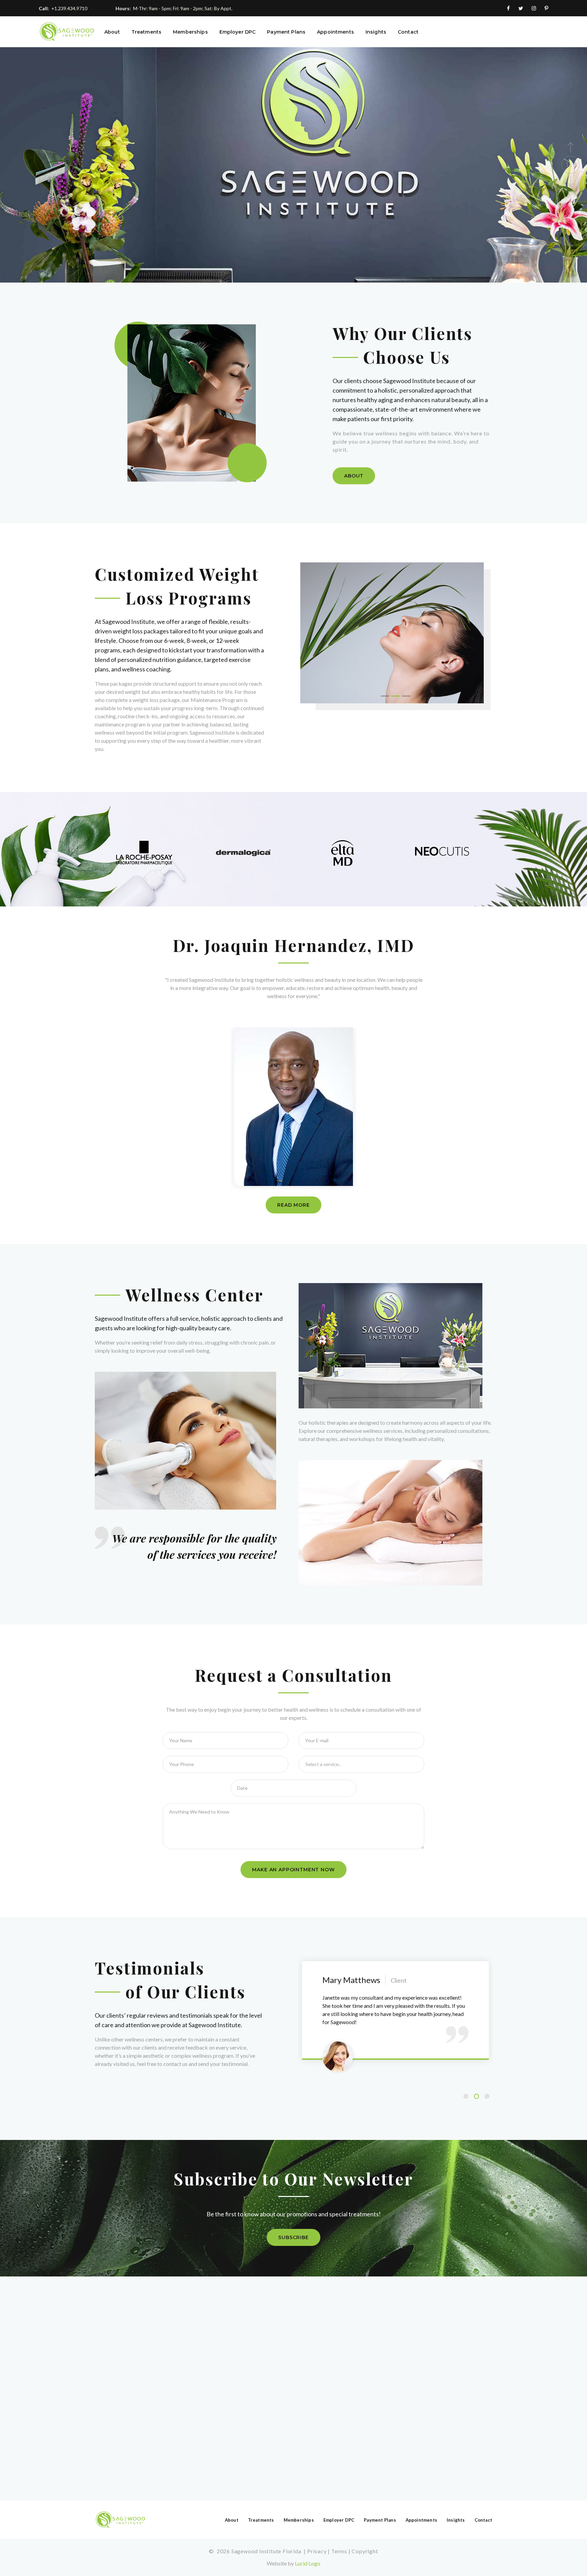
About (112, 32)
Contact (408, 32)
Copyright (365, 2551)
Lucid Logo (308, 2563)
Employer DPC (238, 32)
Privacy (317, 2551)
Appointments (335, 32)
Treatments (146, 32)
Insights (376, 32)
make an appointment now (293, 1870)
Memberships (190, 32)
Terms (339, 2551)
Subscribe (293, 2237)
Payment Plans (286, 32)
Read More (293, 1205)
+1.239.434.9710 (69, 8)
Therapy (119, 222)
